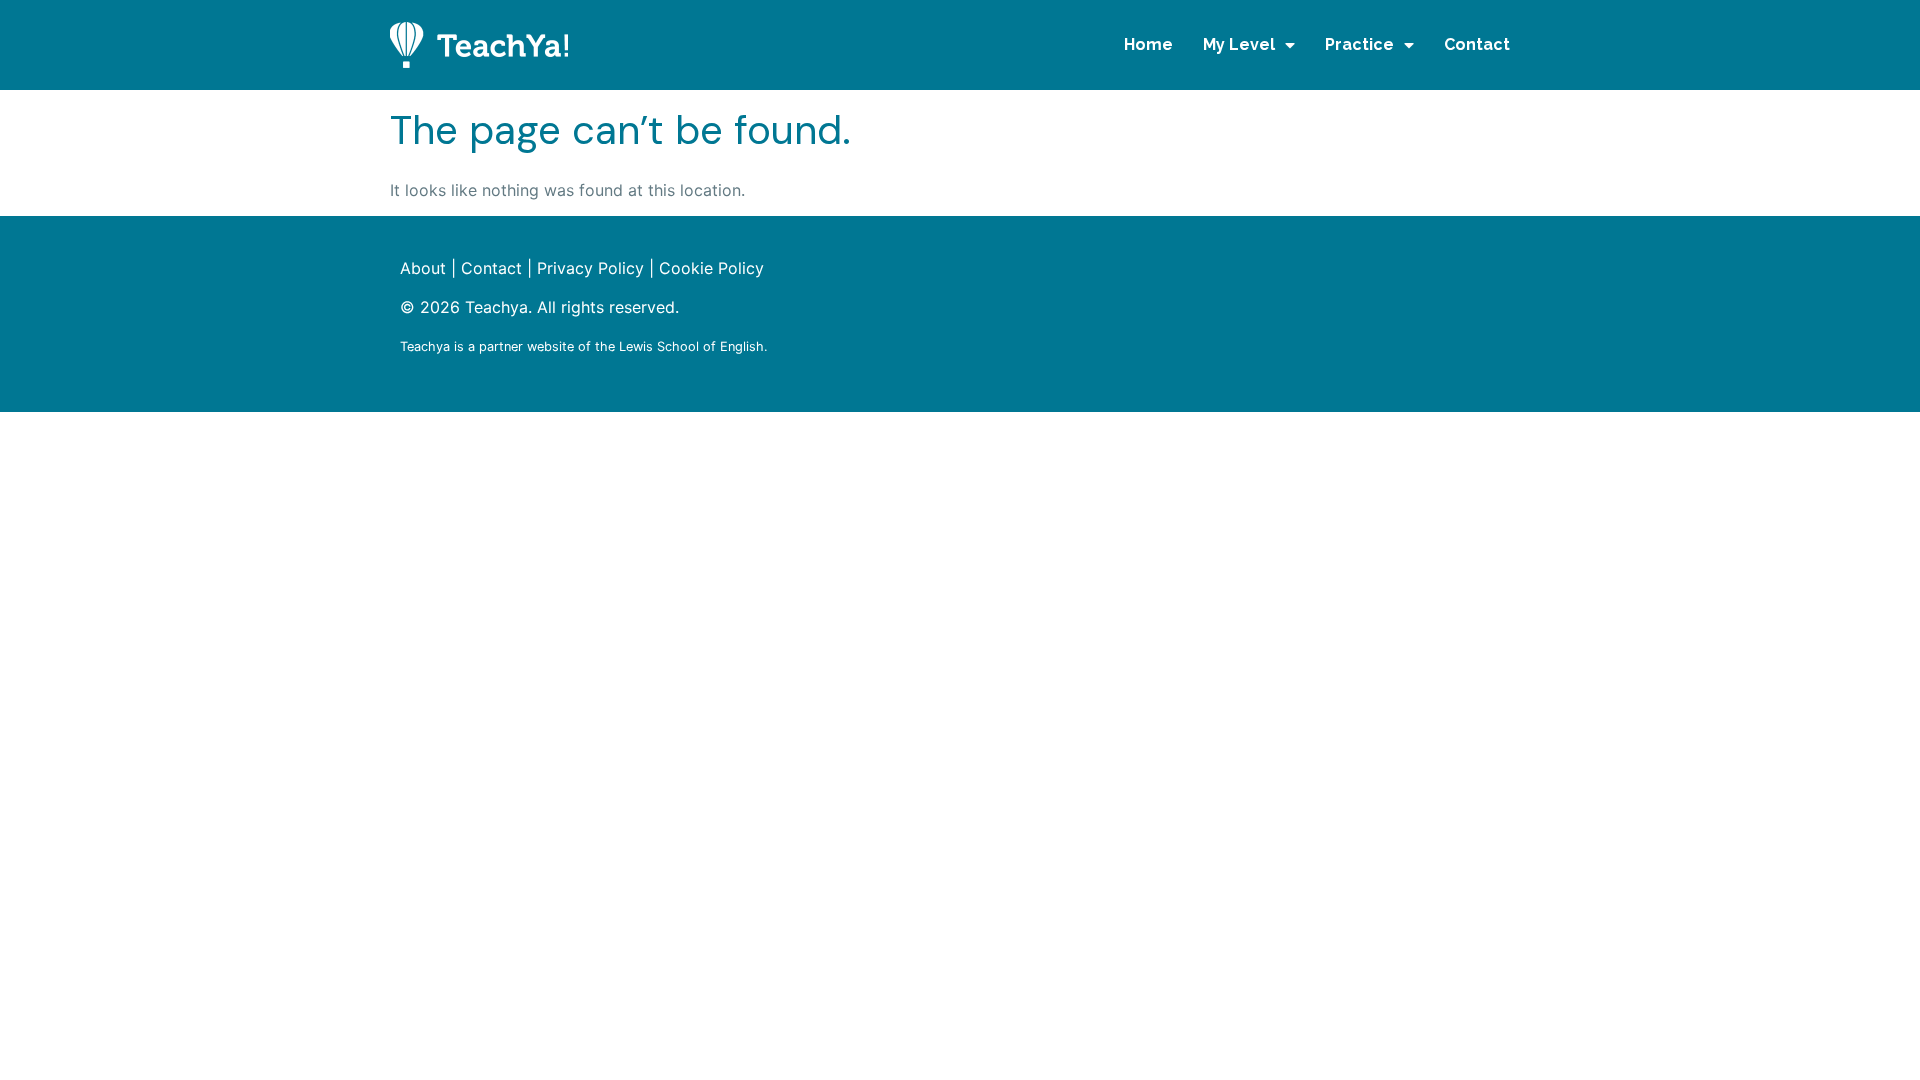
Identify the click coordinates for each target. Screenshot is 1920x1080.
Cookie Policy (711, 268)
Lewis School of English (691, 346)
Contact (1477, 44)
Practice (1359, 44)
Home (1148, 44)
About (423, 268)
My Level (1239, 44)
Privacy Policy (590, 268)
